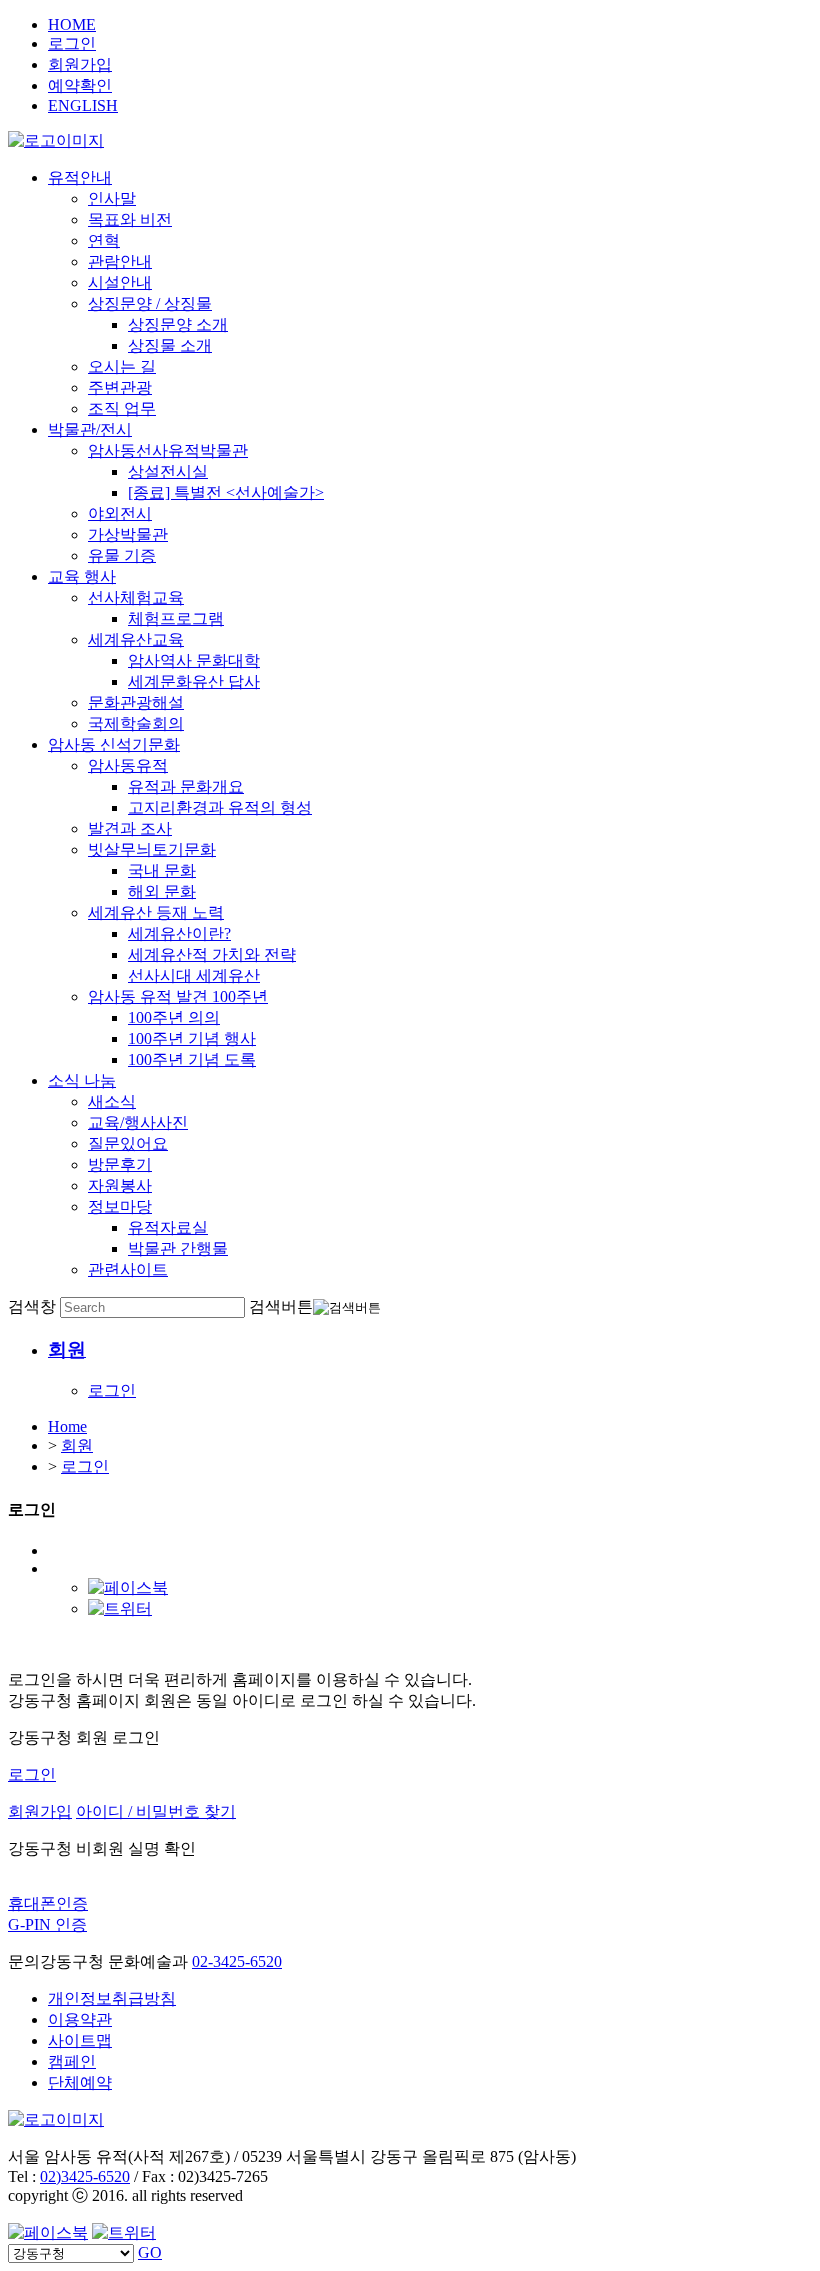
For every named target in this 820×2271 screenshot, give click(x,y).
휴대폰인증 (48, 1903)
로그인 (72, 43)
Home (67, 1426)
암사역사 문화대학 (194, 660)
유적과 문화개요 (186, 786)
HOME (72, 24)
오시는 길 (122, 366)
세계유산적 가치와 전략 (212, 954)
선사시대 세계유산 (194, 975)
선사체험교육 (136, 597)
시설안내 (120, 282)
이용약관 (80, 2019)
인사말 (112, 198)
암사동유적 (128, 765)
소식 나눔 (82, 1080)
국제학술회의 (136, 723)
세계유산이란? (179, 933)
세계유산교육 (136, 639)
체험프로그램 (176, 618)
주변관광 (120, 387)
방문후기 (120, 1164)
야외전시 (120, 513)
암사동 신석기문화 (114, 744)
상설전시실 (168, 471)
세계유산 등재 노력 (156, 912)
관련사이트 (128, 1269)
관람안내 (120, 261)
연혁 (104, 240)
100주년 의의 (174, 1017)
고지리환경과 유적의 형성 (220, 807)
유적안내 (80, 177)
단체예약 (80, 2082)
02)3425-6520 (85, 2176)
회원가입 (80, 64)
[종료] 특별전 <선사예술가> (226, 492)
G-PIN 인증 (47, 1924)
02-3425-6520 (237, 1961)
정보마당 (120, 1206)
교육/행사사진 (138, 1122)
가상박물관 (128, 534)
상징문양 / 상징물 (150, 303)
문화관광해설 (136, 702)
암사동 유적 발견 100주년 (178, 996)
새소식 (112, 1101)
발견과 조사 (130, 828)
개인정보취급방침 (112, 1998)
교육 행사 (82, 576)
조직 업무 (122, 408)
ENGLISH (83, 105)
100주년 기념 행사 (192, 1038)
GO (150, 2252)
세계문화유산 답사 (194, 681)
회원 (77, 1445)
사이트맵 (80, 2040)
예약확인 (80, 85)
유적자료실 (168, 1227)
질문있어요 (128, 1143)
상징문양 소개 (178, 324)
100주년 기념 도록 (192, 1059)
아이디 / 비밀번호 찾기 (156, 1811)
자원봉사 (120, 1185)
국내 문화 (162, 870)
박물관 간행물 (178, 1248)
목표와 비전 (130, 219)
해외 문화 (162, 891)
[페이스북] (128, 1587)
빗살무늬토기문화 (152, 849)
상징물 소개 (170, 345)
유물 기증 (122, 555)
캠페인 (72, 2061)
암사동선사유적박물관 (168, 450)
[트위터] (120, 1608)
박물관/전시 (90, 429)
